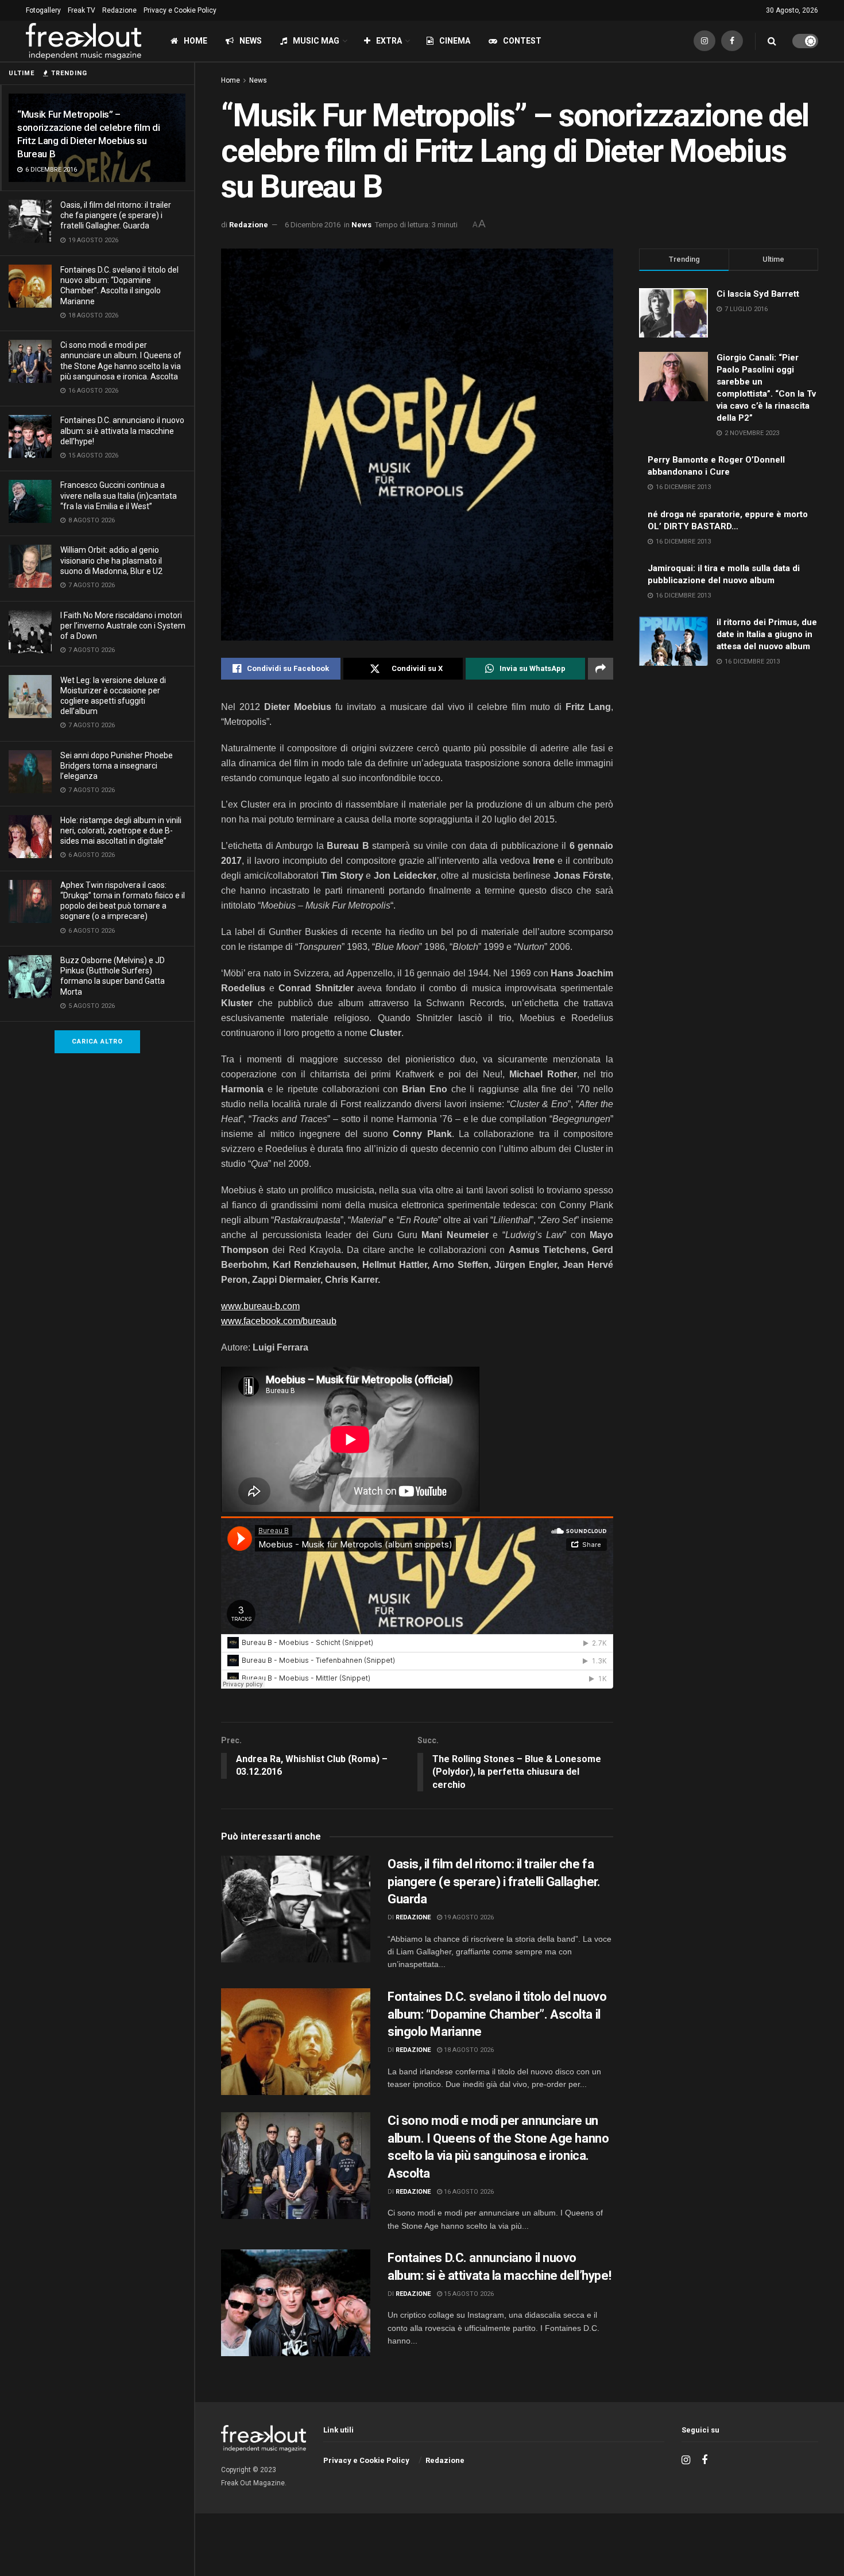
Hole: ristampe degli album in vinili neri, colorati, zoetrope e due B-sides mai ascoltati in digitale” (121, 831)
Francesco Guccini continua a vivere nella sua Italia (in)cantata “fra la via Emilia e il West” (119, 495)
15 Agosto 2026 (468, 2294)
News (251, 41)
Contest (522, 41)
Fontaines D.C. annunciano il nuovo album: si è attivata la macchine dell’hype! (122, 430)
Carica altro (97, 1041)
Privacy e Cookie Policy (180, 10)
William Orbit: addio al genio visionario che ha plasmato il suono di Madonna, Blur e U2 (111, 560)
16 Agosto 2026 (468, 2192)
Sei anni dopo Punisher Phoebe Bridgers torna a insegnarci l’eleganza (117, 766)
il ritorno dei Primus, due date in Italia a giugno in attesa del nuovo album (767, 634)
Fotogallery (43, 10)
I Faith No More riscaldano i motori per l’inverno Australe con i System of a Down (123, 626)
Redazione (119, 10)
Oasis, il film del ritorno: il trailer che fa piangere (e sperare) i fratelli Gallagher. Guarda (116, 215)
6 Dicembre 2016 (313, 225)
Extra (389, 41)
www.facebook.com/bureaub (279, 1321)
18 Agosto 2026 (468, 2050)
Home (195, 41)
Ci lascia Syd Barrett (758, 294)
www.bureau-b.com (260, 1306)
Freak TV (82, 10)
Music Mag (316, 41)
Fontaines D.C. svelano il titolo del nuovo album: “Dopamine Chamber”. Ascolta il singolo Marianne (497, 2014)
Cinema (455, 41)
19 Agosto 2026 (468, 1917)
